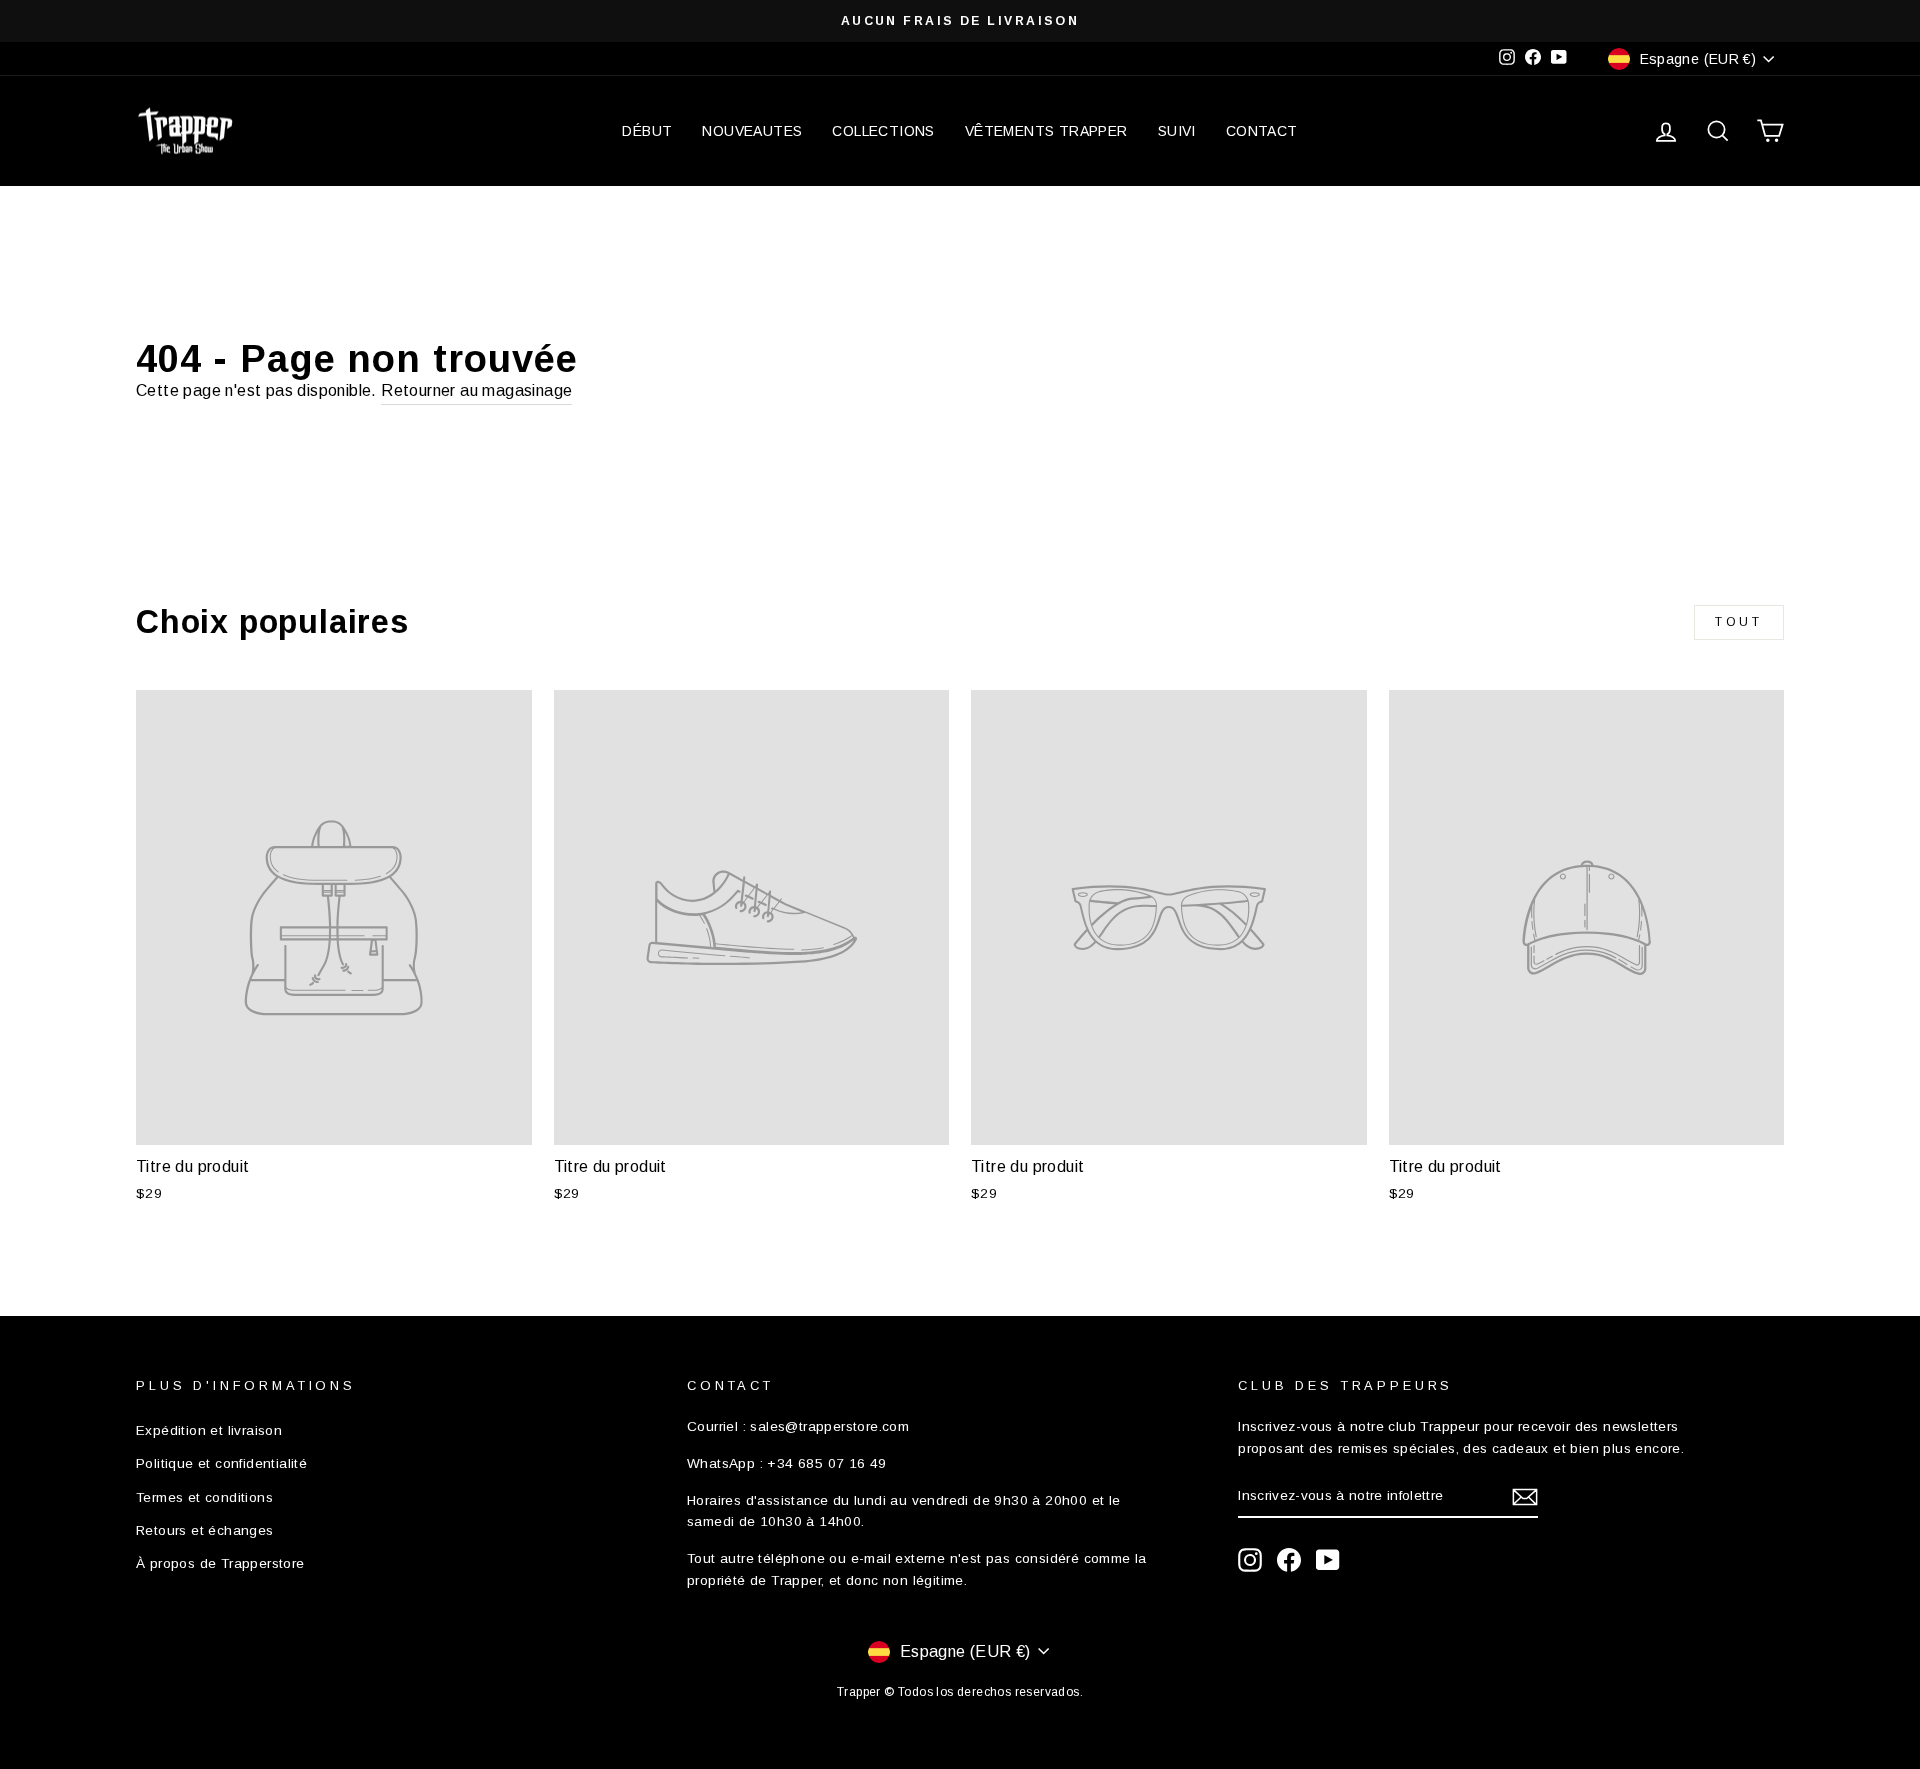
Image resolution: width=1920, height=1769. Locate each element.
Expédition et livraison (209, 1430)
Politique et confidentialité (221, 1463)
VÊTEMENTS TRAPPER (1046, 131)
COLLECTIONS (883, 131)
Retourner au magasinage (476, 390)
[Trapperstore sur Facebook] (1289, 1560)
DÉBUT (647, 131)
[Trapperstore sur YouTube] (1328, 1560)
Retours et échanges (205, 1530)
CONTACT (1262, 131)
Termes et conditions (204, 1497)
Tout (1738, 622)
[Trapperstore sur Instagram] (1250, 1560)
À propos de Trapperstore (220, 1563)
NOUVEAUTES (752, 131)
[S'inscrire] (1525, 1497)
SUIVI (1177, 131)
